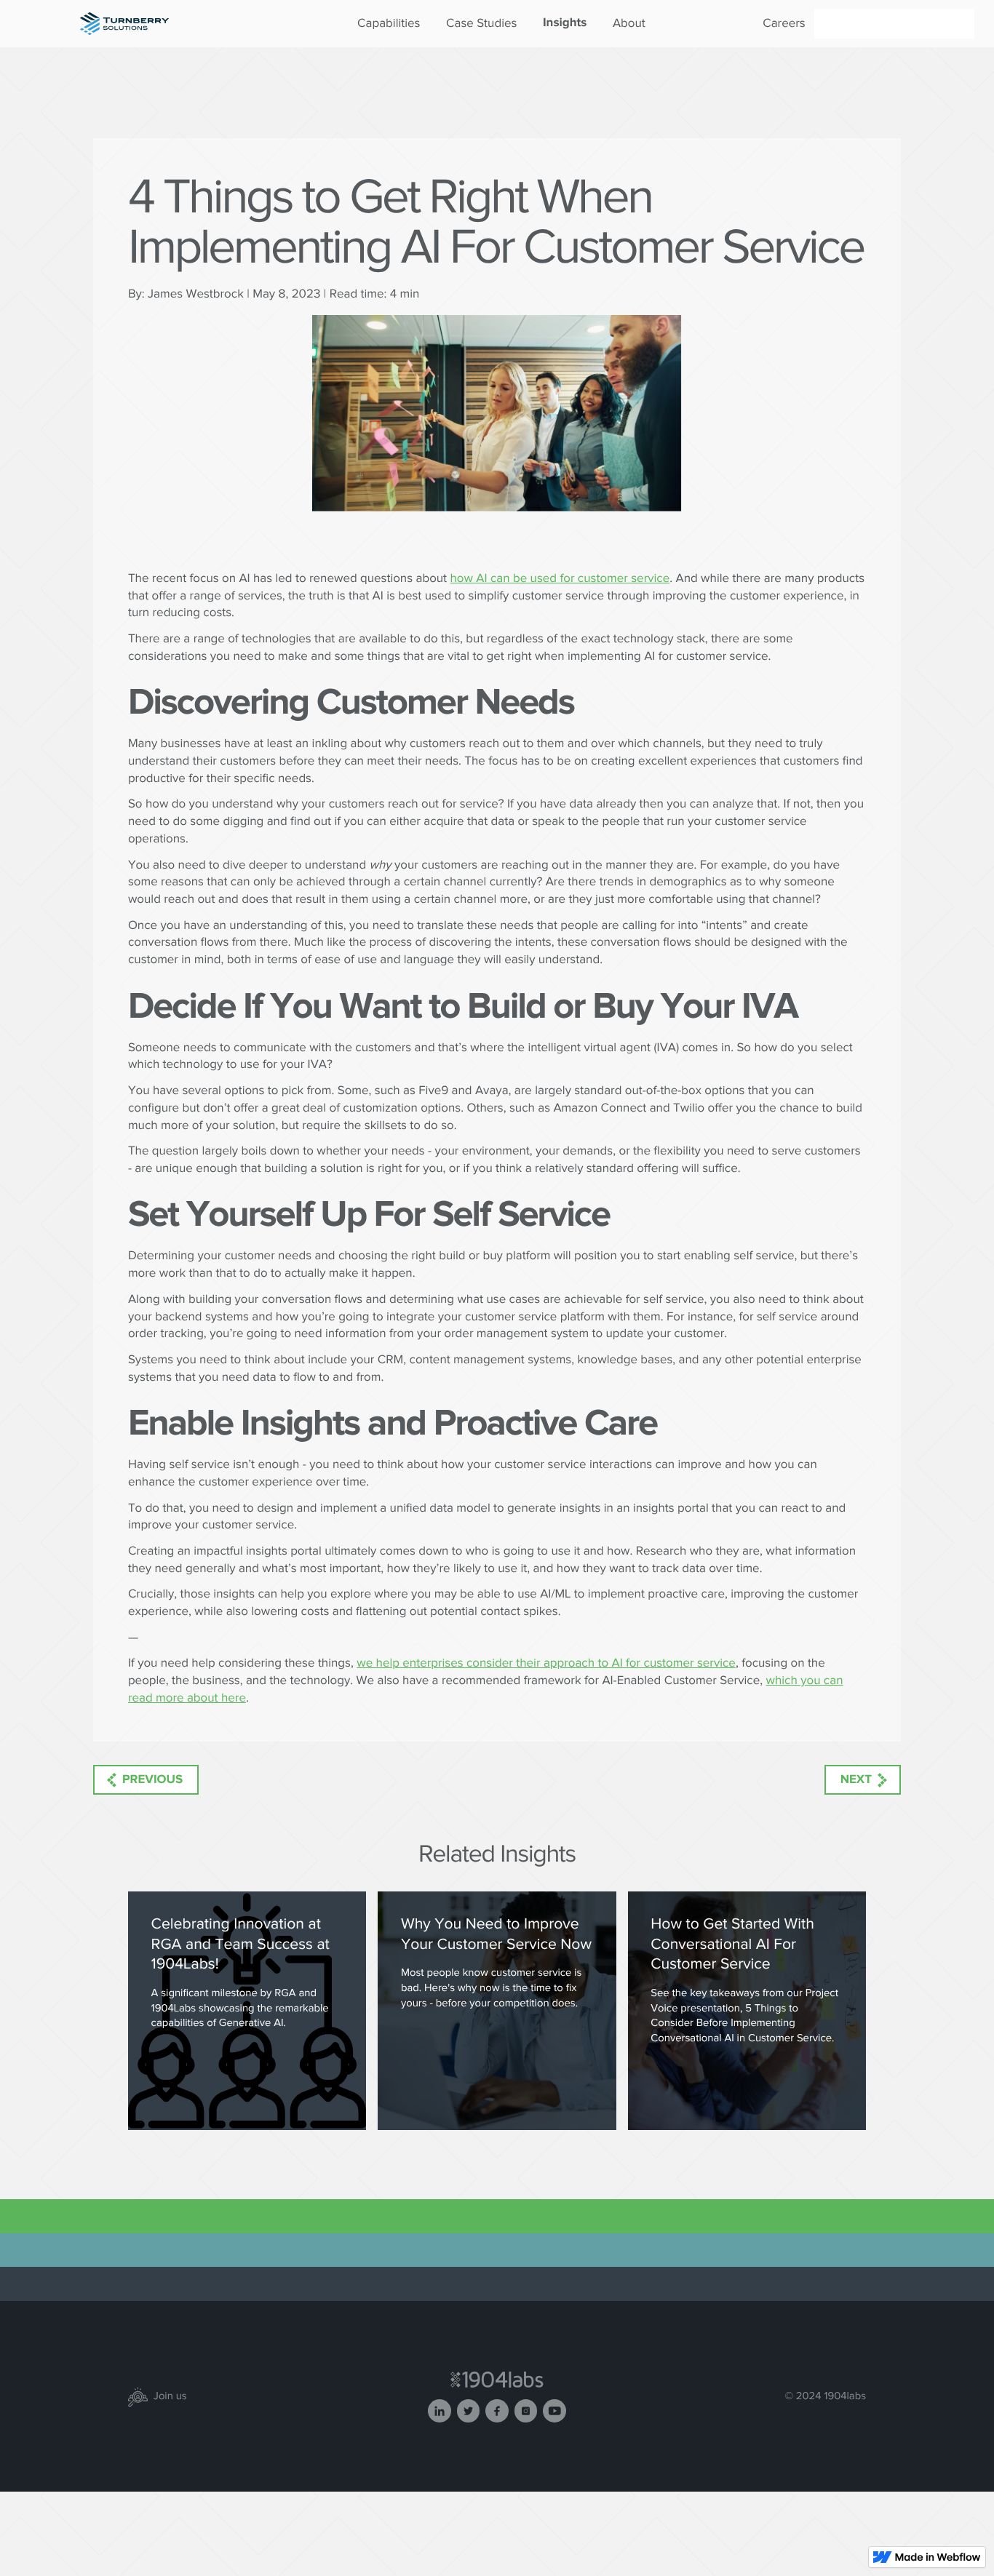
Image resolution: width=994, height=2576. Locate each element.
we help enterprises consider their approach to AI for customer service (546, 1663)
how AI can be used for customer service (560, 578)
